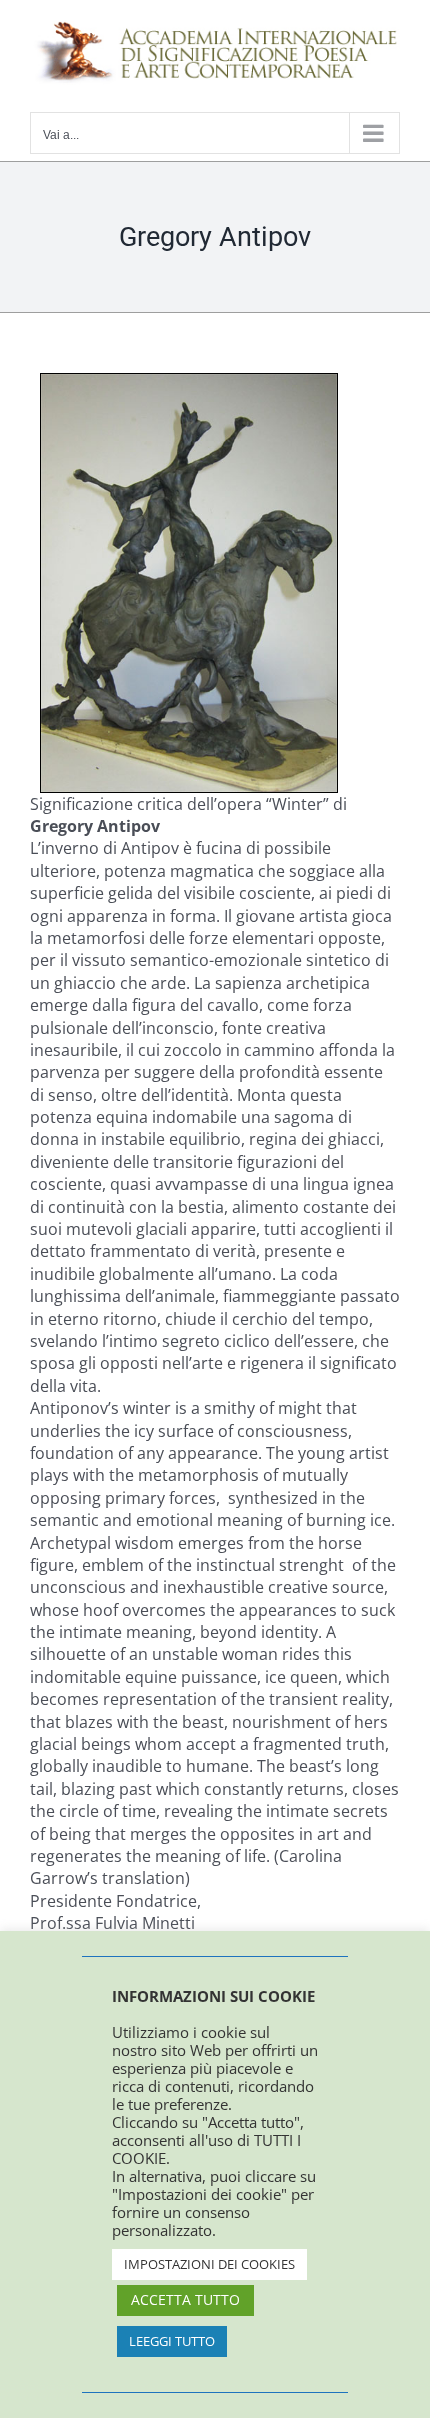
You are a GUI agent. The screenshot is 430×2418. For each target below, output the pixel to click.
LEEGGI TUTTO (172, 2341)
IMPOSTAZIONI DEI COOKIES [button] (209, 2264)
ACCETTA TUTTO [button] (185, 2299)
